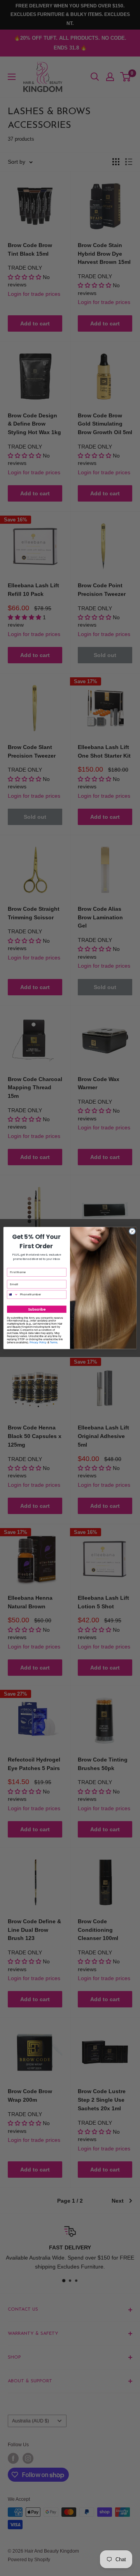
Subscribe (37, 1309)
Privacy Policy (38, 1342)
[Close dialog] (132, 1231)
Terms (53, 1342)
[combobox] (12, 1294)
